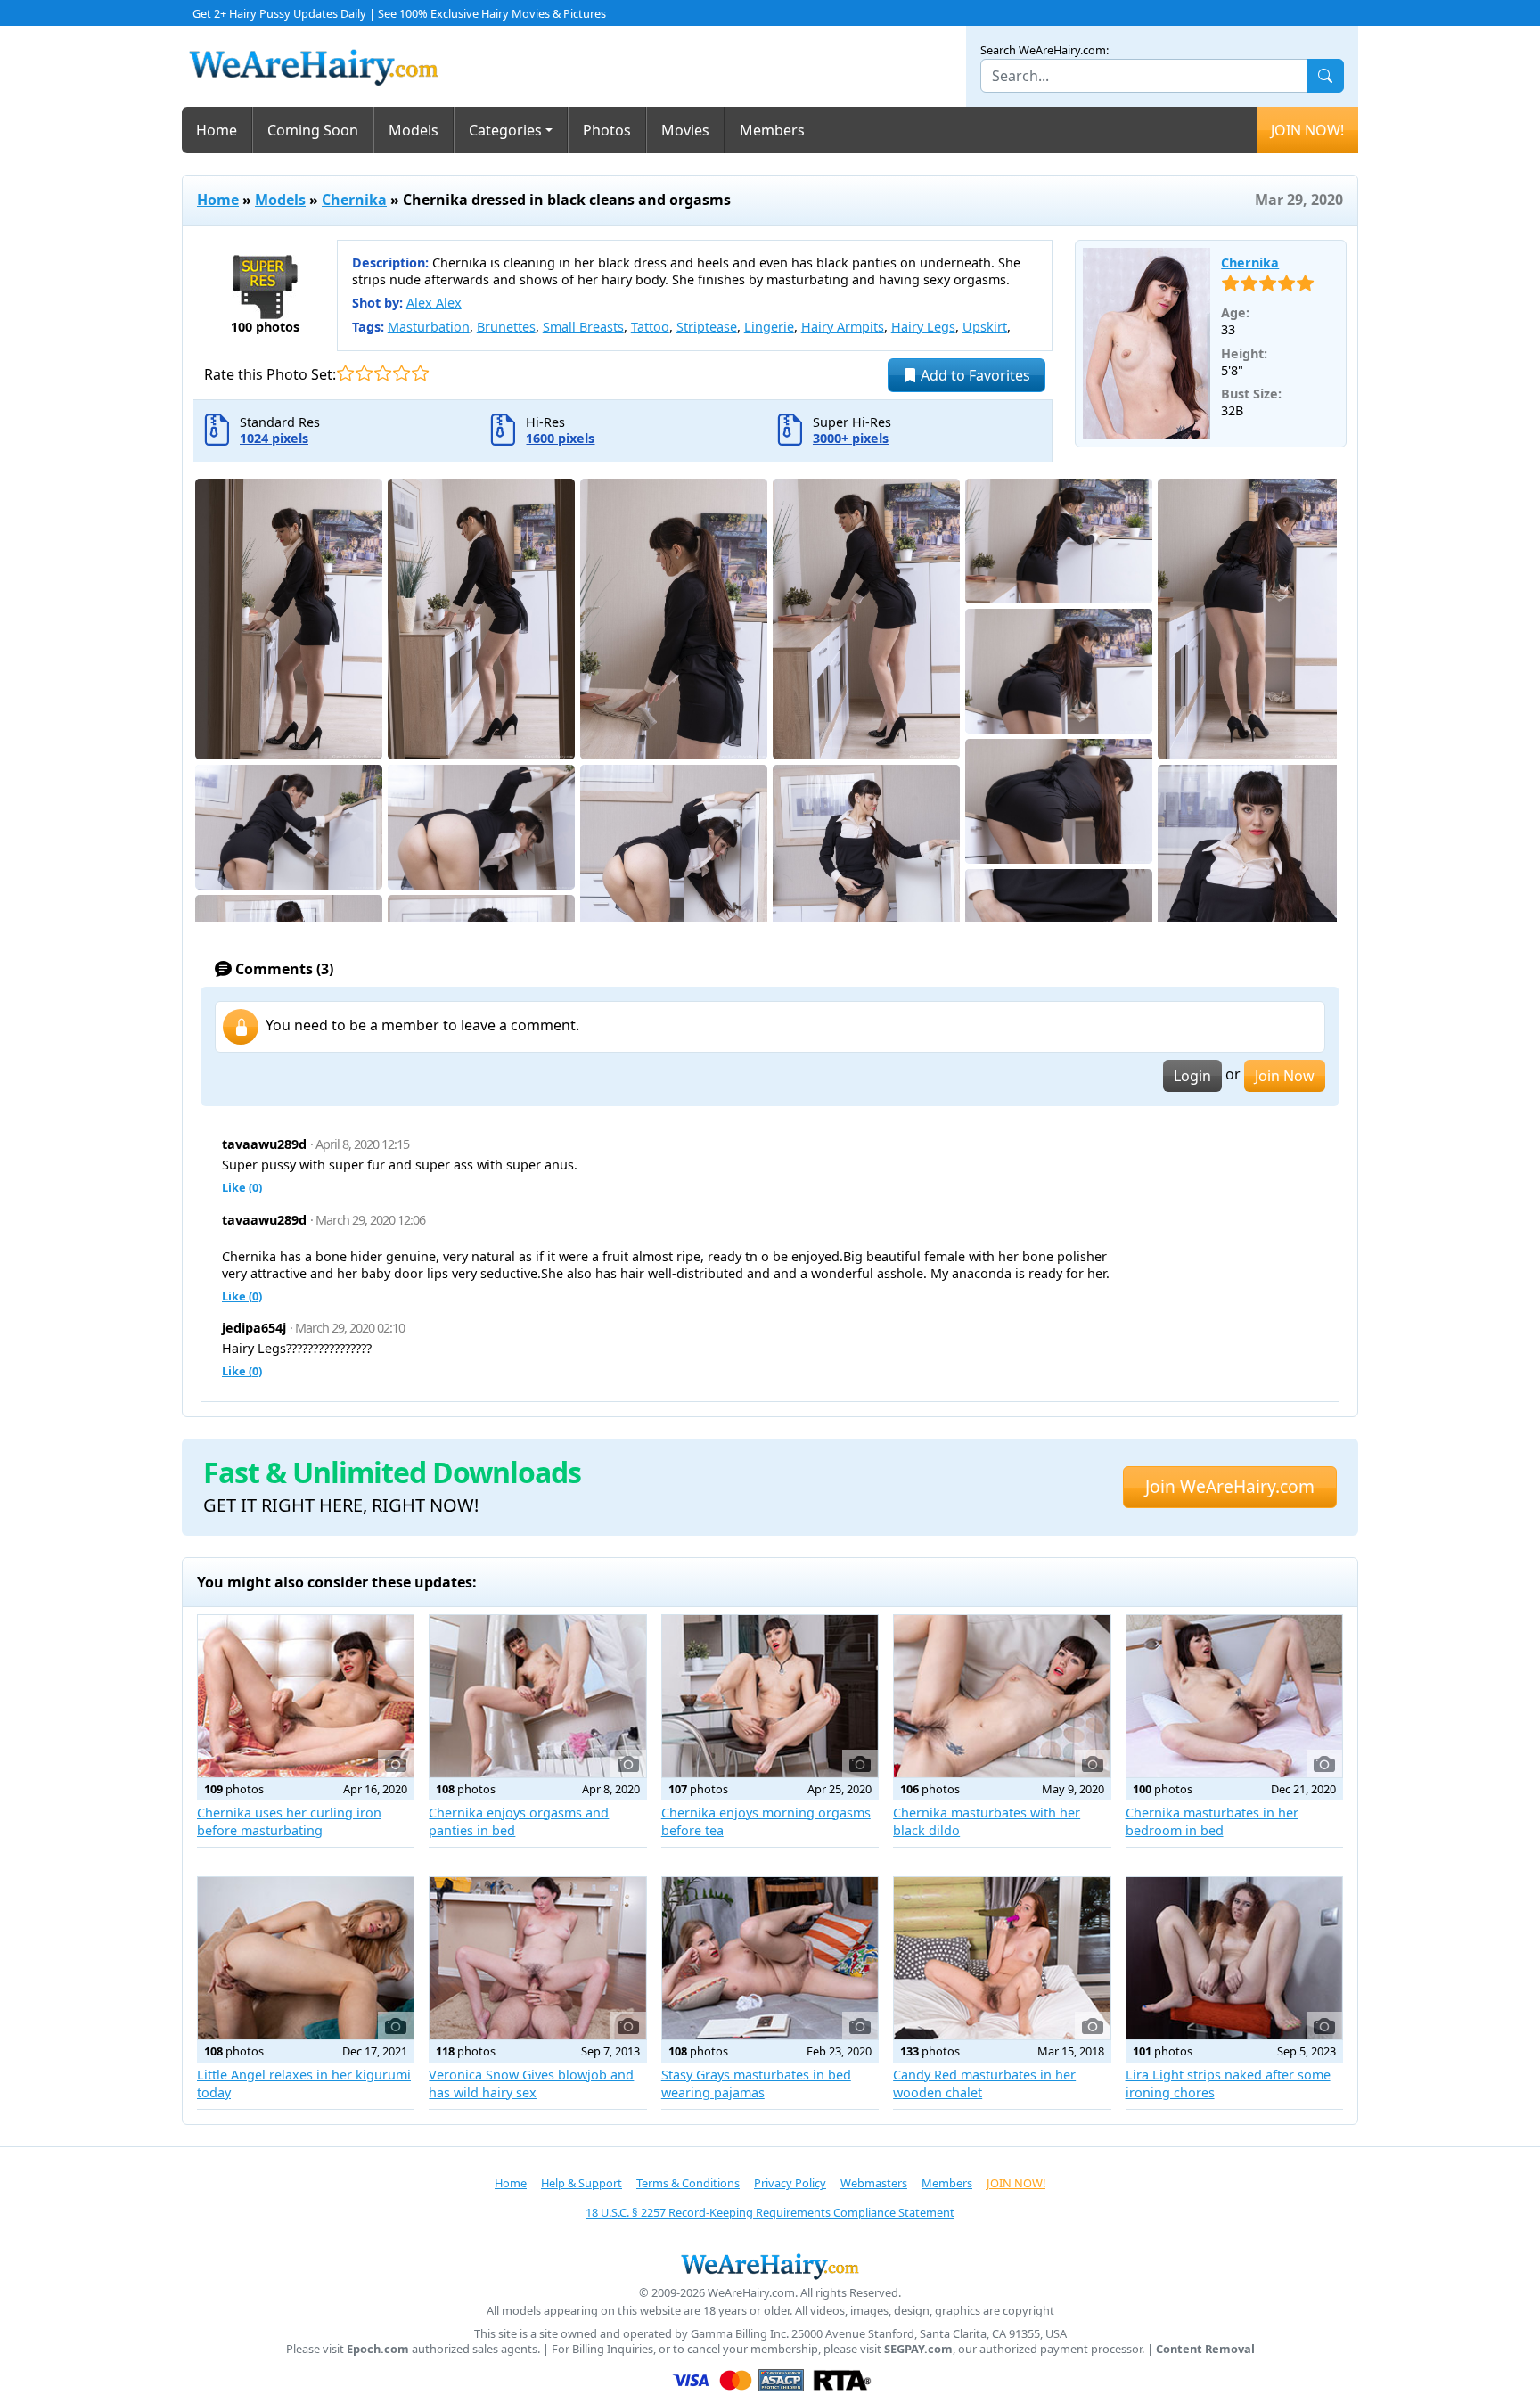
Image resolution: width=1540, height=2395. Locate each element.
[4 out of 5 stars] (401, 373)
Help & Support (582, 2183)
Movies (685, 130)
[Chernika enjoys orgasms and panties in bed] (537, 1696)
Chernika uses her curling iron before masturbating (289, 1821)
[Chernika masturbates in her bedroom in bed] (1234, 1696)
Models (414, 130)
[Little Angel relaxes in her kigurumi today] (306, 1958)
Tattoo (650, 327)
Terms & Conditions (688, 2183)
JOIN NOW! (1307, 130)
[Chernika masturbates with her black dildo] (1002, 1696)
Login (1192, 1076)
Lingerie (769, 327)
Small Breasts (583, 327)
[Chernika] (1147, 344)
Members (772, 130)
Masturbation (429, 327)
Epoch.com (378, 2349)
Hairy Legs (923, 327)
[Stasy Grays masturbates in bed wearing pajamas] (770, 1958)
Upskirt (985, 327)
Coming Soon (313, 130)
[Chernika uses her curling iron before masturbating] (306, 1696)
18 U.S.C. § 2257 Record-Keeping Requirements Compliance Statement (770, 2212)
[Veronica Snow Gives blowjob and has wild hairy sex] (537, 1958)
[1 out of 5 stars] (345, 373)
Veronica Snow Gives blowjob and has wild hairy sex (531, 2083)
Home (217, 130)
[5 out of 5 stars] (420, 373)
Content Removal (1205, 2349)
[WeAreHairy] (770, 2266)
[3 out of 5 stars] (383, 373)
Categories (505, 130)
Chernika (354, 200)
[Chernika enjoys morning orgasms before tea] (770, 1696)
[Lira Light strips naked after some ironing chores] (1234, 1958)
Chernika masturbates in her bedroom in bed (1212, 1821)
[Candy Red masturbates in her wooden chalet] (1002, 1958)
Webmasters (874, 2183)
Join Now (1285, 1076)
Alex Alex (434, 303)
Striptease (707, 327)
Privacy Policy (790, 2183)
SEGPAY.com (918, 2349)
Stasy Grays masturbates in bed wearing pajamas (756, 2083)
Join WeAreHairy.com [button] (1230, 1486)
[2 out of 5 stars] (364, 373)
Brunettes (506, 327)
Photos (607, 130)
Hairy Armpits (843, 327)
